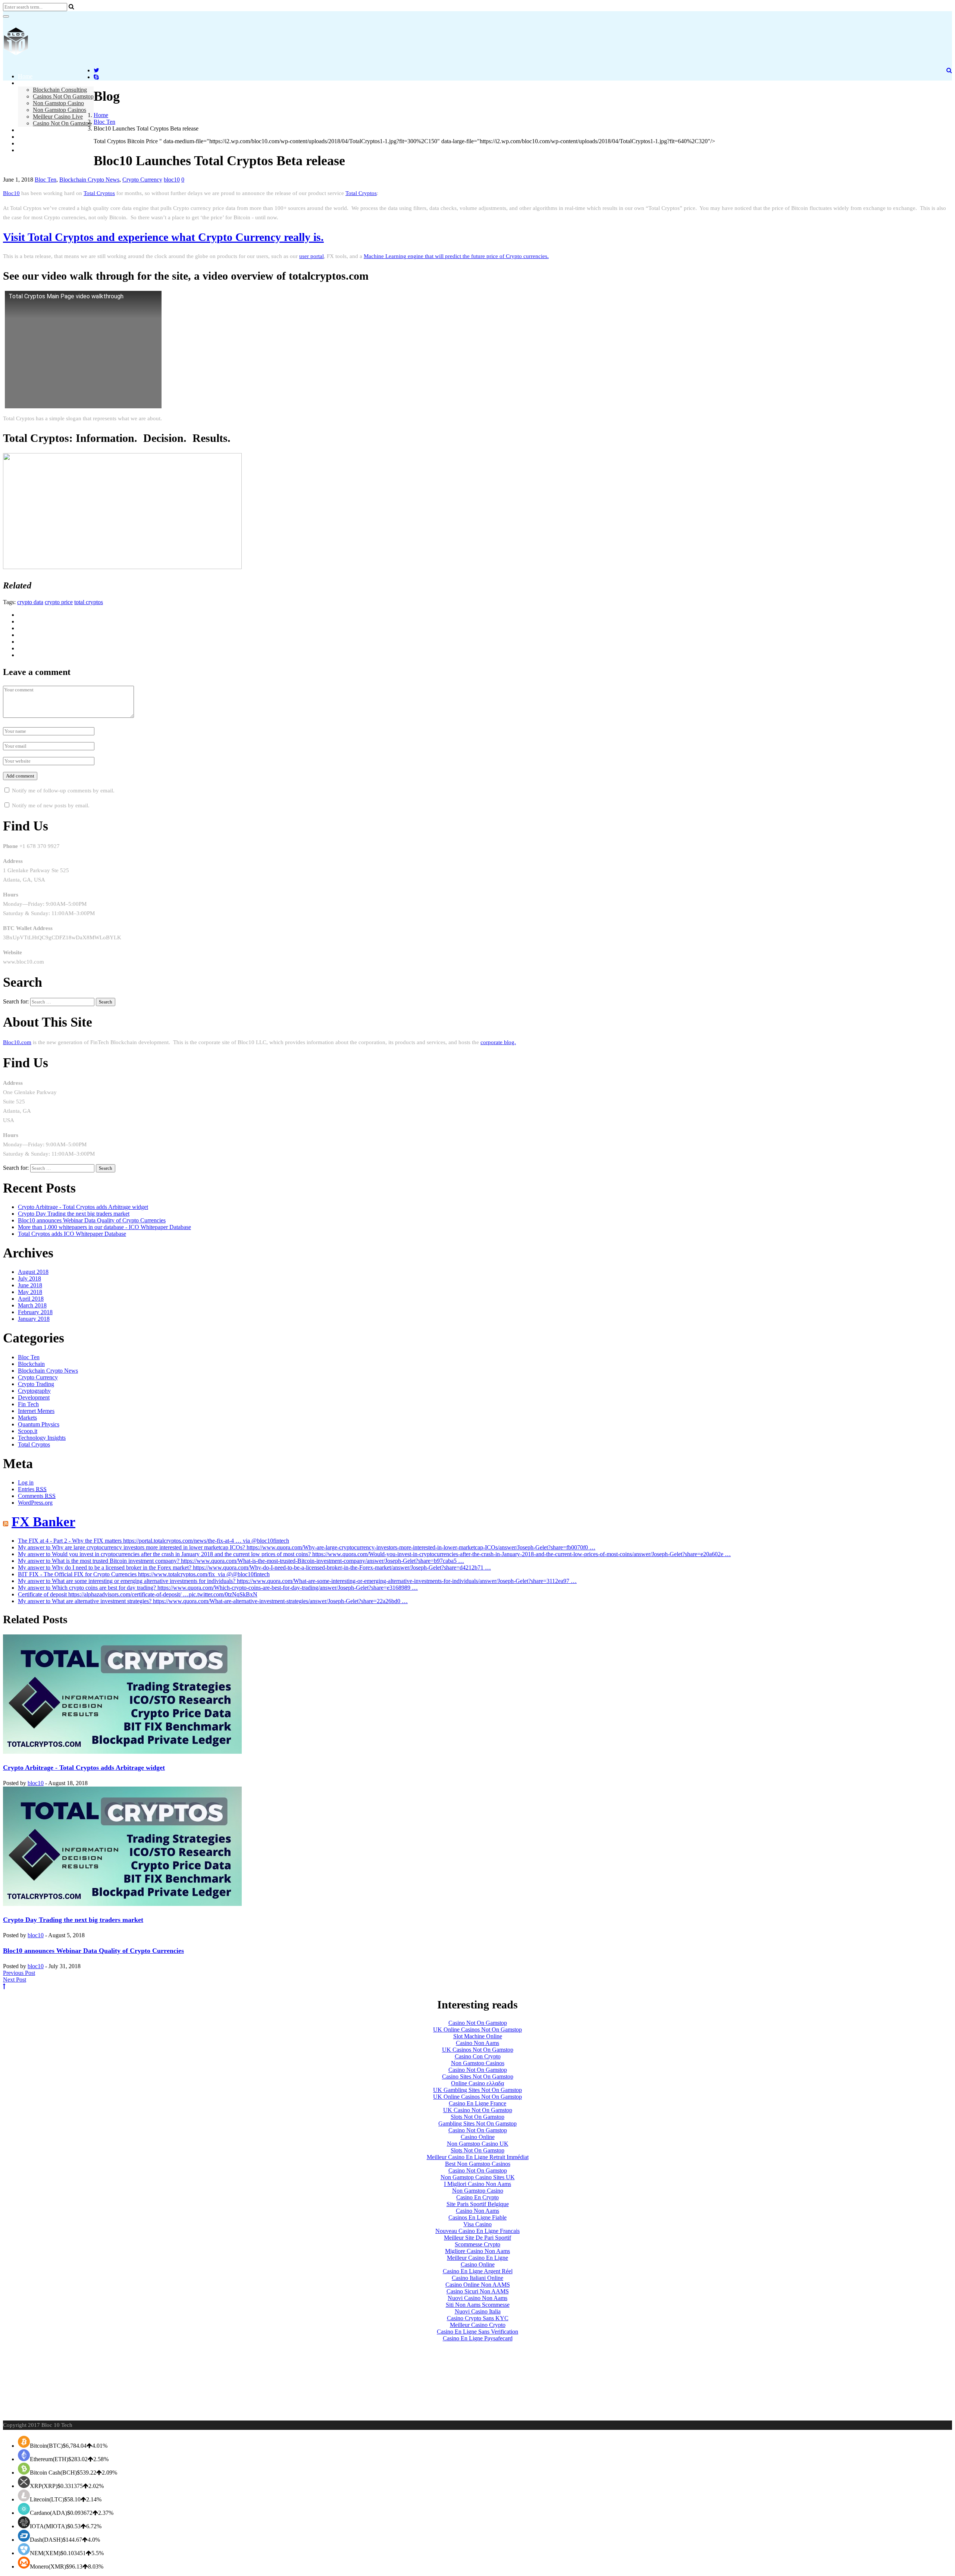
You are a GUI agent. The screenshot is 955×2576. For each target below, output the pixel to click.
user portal (311, 256)
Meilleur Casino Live (58, 117)
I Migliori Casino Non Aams (477, 2184)
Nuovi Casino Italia (478, 2311)
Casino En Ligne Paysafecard (478, 2338)
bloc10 (172, 180)
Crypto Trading (36, 1384)
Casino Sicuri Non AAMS (478, 2291)
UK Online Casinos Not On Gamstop (477, 2030)
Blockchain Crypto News (89, 180)
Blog (24, 130)
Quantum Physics (39, 1424)
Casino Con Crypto (478, 2056)
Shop (24, 150)
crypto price (59, 602)
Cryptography (34, 1391)
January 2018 (34, 1319)
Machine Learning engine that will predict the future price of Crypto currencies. (456, 256)
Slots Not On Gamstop (477, 2117)
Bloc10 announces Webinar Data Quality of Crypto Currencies (92, 1220)
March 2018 (32, 1305)
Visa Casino (477, 2224)
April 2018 (31, 1299)
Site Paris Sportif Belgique (478, 2204)
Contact (27, 143)
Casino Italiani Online (477, 2278)
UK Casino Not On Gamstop (478, 2110)
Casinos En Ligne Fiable (477, 2217)
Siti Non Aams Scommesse (478, 2305)
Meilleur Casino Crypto (478, 2325)
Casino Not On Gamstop (62, 123)
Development (34, 1397)
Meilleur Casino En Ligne (477, 2258)
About (25, 83)
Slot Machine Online (478, 2036)
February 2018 (35, 1312)
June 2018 (30, 1285)
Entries (32, 1489)
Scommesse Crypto (477, 2244)
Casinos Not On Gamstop (63, 96)
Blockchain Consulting (60, 90)
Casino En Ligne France (477, 2103)
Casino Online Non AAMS (478, 2285)
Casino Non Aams (477, 2043)
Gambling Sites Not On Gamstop (477, 2123)
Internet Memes (36, 1411)
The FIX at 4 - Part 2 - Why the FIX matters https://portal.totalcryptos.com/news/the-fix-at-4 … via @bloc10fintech (154, 1541)
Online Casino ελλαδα (477, 2083)
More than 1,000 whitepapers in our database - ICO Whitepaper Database (104, 1227)
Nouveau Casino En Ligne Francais (477, 2231)
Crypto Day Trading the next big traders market (74, 1214)
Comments (37, 1496)
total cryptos (89, 602)
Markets (27, 1418)
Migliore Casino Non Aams (477, 2251)
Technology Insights (42, 1438)
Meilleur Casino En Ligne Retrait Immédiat (478, 2157)
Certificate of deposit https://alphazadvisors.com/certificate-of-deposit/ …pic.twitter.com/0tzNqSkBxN (138, 1594)
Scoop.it (28, 1431)
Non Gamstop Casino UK (478, 2144)
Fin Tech (28, 1404)
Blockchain (31, 1364)
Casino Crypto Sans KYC (478, 2318)
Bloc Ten (104, 122)
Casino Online (478, 2137)
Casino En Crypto (477, 2197)
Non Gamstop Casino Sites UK (478, 2177)
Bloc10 (11, 193)
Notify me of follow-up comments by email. (63, 791)
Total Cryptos (99, 193)
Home (25, 76)
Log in (26, 1482)
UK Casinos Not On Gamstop (478, 2050)
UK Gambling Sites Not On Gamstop (477, 2090)
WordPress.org (35, 1503)
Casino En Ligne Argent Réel (478, 2271)
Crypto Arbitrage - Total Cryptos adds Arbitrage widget (83, 1207)
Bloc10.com (17, 1042)
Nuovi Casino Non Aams (477, 2298)
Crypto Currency (142, 180)
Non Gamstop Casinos (60, 110)
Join (23, 137)
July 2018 (29, 1278)
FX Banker (43, 1522)
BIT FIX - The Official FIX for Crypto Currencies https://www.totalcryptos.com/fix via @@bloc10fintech (144, 1574)
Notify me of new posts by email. (51, 805)
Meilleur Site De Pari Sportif (477, 2238)
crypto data (30, 602)
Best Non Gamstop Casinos (478, 2164)
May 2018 (30, 1292)
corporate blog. (498, 1042)
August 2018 (33, 1272)
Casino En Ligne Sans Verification (477, 2332)
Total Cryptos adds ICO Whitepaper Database (72, 1234)
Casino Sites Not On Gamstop (478, 2076)
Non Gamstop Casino (58, 103)
